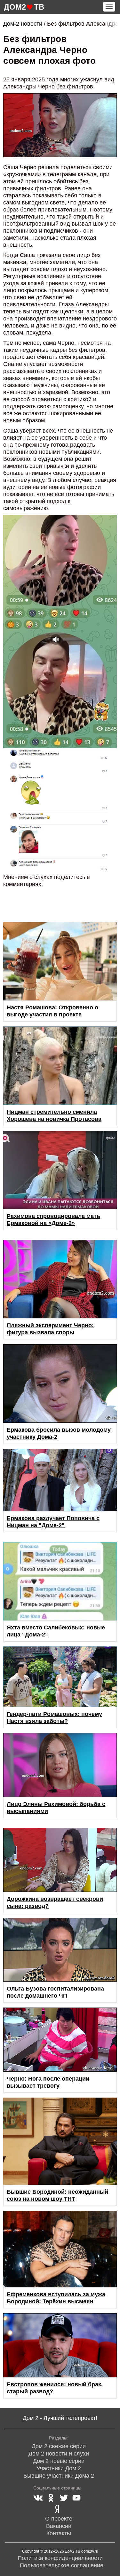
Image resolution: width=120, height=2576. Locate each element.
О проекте (59, 2519)
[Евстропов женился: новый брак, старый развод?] (60, 2345)
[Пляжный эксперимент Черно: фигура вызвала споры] (60, 1279)
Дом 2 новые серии (59, 2461)
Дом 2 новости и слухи (59, 2454)
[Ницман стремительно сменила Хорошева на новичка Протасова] (60, 1066)
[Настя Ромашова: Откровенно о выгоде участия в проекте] (60, 961)
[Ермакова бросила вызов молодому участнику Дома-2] (60, 1383)
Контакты (59, 2533)
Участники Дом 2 (59, 2468)
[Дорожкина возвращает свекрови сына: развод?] (60, 1860)
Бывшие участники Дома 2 (59, 2476)
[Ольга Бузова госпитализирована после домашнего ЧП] (60, 1950)
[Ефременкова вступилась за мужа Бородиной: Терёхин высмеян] (60, 2249)
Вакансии (59, 2526)
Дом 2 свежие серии (59, 2446)
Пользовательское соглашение (62, 2565)
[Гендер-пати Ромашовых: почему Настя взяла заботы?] (60, 1677)
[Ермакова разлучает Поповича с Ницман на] (60, 1480)
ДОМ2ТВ (24, 7)
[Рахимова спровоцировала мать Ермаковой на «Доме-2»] (60, 1170)
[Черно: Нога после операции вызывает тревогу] (60, 2040)
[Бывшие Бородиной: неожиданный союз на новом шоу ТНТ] (60, 2141)
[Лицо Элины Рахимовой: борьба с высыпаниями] (60, 1765)
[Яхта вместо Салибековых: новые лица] (60, 1581)
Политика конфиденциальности (60, 2558)
